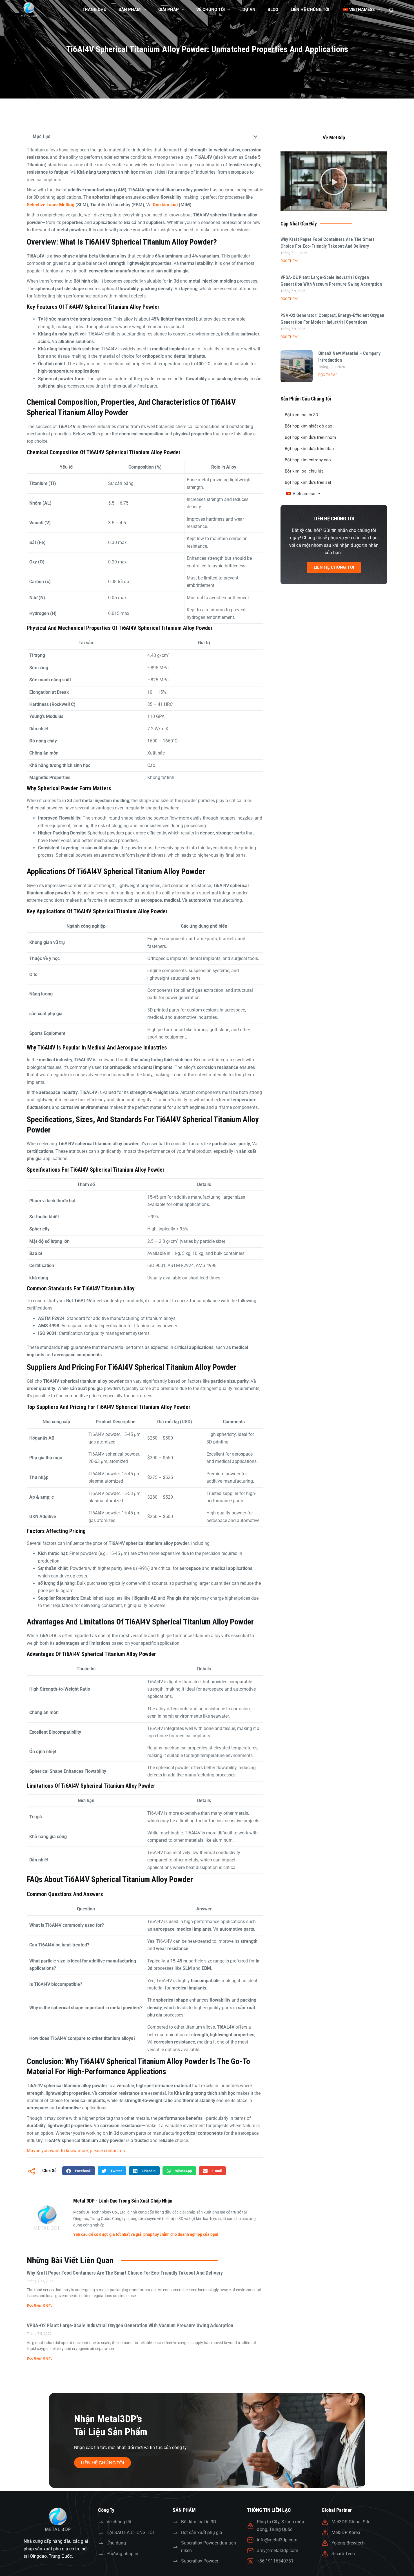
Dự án (249, 10)
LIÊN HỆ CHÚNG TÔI (310, 10)
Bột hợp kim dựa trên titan (309, 449)
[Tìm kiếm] (391, 10)
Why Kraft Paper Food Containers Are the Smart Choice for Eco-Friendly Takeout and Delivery (125, 2273)
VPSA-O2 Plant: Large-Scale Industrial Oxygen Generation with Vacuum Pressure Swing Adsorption (130, 2325)
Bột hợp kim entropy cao (308, 460)
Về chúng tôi (211, 10)
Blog (273, 10)
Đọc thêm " (290, 261)
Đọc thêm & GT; (39, 2305)
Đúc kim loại (165, 205)
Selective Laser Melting (51, 205)
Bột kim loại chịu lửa (304, 471)
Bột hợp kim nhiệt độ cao (309, 426)
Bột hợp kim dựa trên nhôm (310, 437)
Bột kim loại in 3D (301, 415)
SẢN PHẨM (130, 10)
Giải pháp (169, 10)
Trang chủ (94, 10)
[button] (255, 136)
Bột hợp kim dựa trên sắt (308, 482)
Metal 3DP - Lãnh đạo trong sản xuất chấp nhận (123, 2201)
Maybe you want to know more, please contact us (76, 2151)
